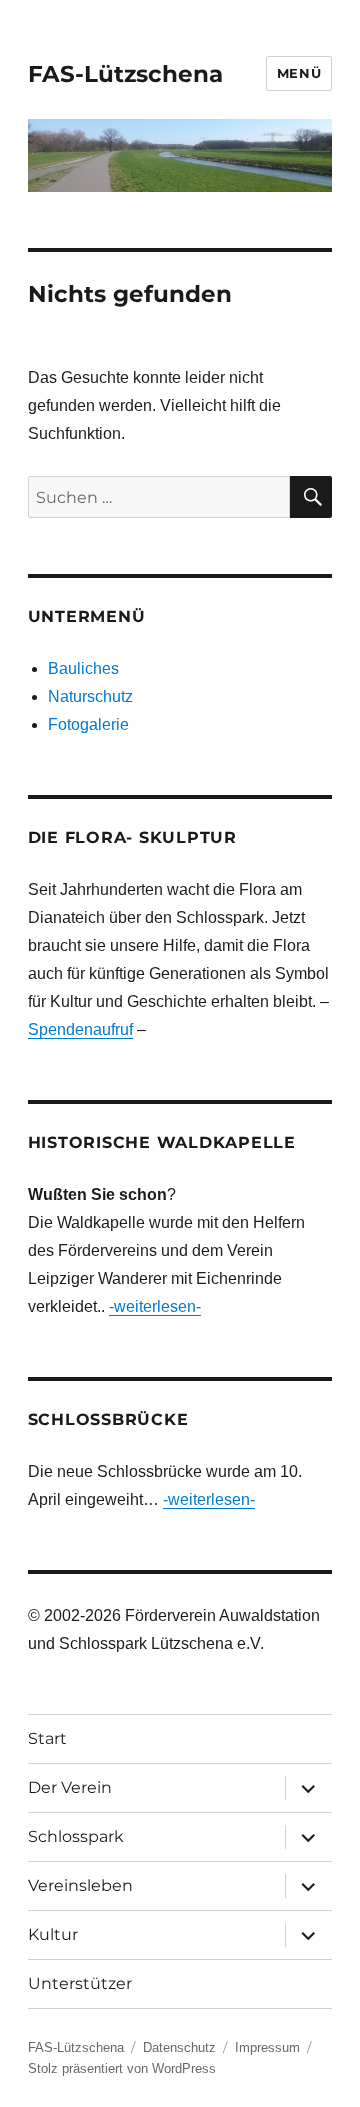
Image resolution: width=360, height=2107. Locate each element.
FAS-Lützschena (125, 74)
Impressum (267, 2047)
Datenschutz (179, 2047)
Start (47, 1738)
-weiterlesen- (155, 1306)
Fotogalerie (88, 724)
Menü (299, 73)
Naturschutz (90, 696)
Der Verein (70, 1787)
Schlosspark (76, 1836)
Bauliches (83, 668)
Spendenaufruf (80, 1029)
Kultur (53, 1934)
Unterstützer (80, 1983)
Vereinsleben (80, 1885)
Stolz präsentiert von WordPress (122, 2068)
